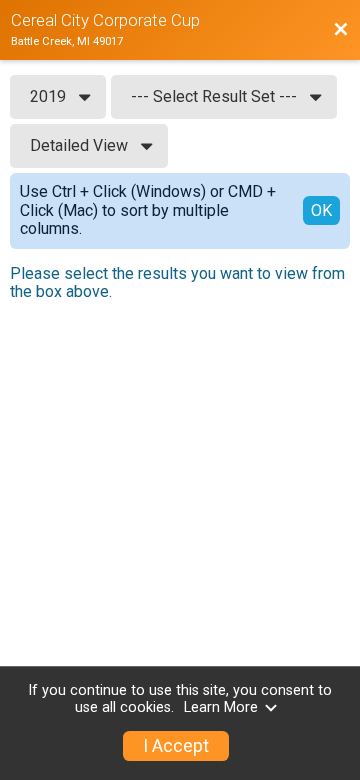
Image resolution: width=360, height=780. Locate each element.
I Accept (176, 746)
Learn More (221, 707)
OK (321, 210)
